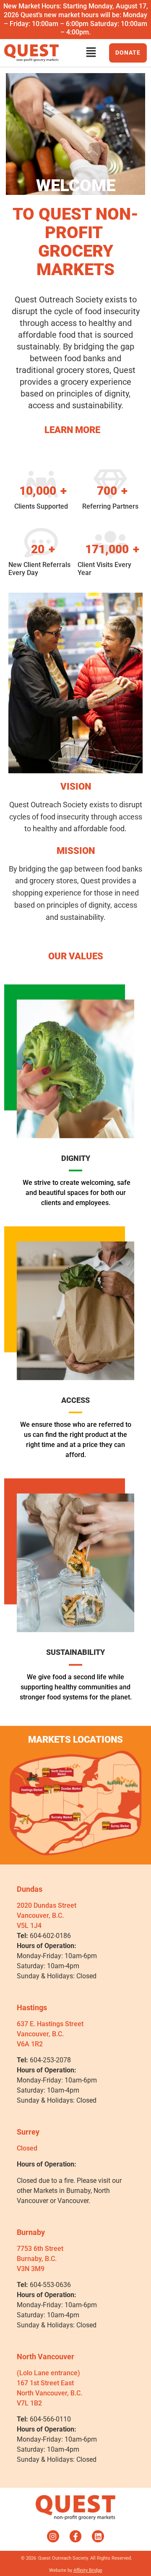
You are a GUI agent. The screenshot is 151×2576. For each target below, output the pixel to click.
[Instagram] (53, 2536)
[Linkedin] (98, 2536)
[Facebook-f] (76, 2536)
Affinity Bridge (88, 2570)
